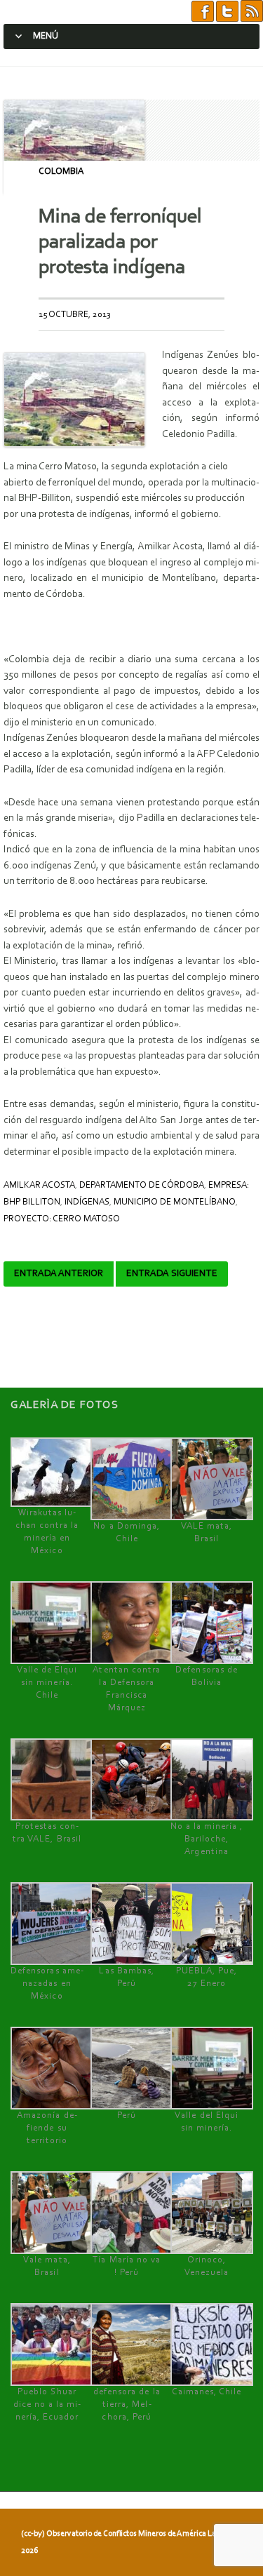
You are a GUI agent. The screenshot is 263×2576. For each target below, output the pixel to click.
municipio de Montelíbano (175, 1202)
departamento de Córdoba (142, 1185)
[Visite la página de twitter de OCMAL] (227, 12)
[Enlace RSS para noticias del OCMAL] (252, 12)
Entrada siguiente (172, 1274)
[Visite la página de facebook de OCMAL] (203, 12)
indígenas (87, 1202)
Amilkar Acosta (39, 1185)
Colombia (61, 172)
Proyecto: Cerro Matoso (62, 1219)
